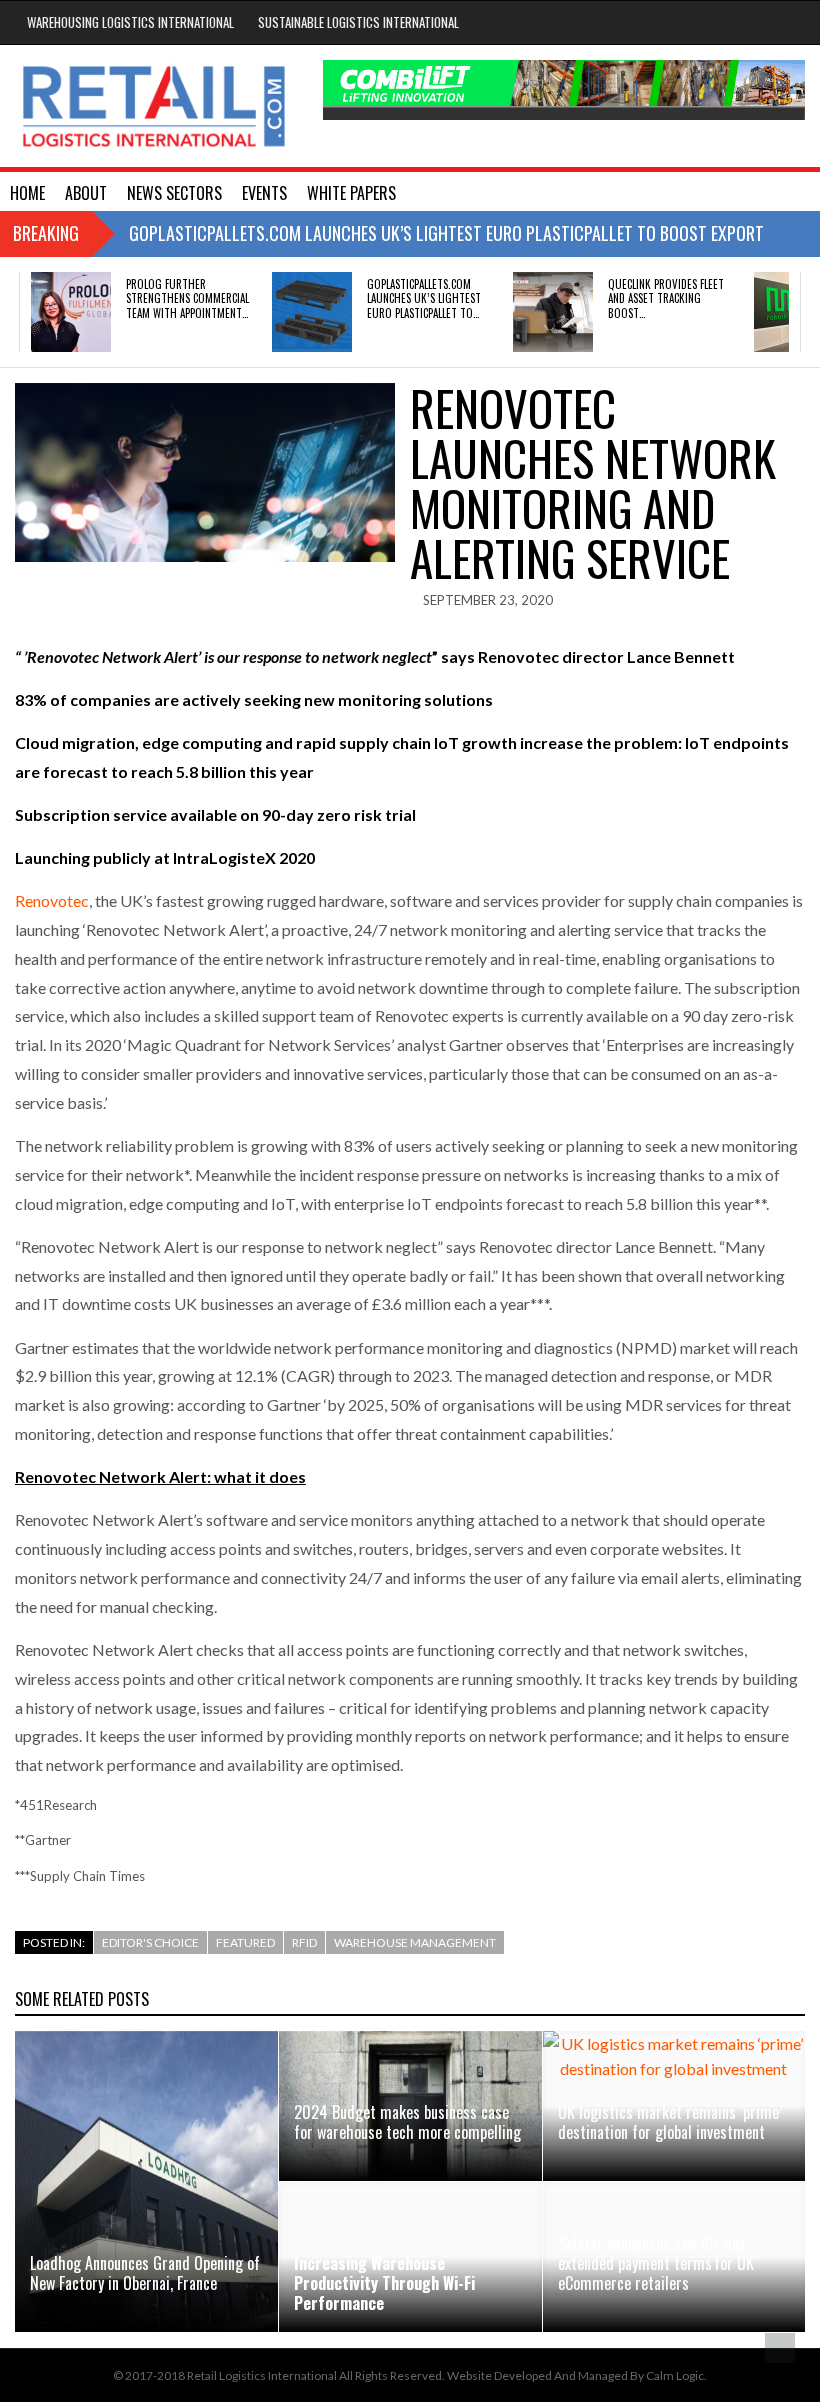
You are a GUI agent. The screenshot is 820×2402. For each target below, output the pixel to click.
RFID (304, 1942)
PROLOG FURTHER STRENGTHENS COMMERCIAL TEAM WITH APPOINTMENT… (187, 298)
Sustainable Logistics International (358, 22)
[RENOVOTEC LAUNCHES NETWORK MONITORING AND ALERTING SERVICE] (205, 472)
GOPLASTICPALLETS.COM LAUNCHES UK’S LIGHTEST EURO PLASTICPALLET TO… (424, 298)
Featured (245, 1942)
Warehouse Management (415, 1942)
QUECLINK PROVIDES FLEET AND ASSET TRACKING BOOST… (666, 298)
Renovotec (52, 900)
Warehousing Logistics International (130, 22)
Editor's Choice (150, 1942)
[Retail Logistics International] (153, 106)
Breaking (46, 233)
